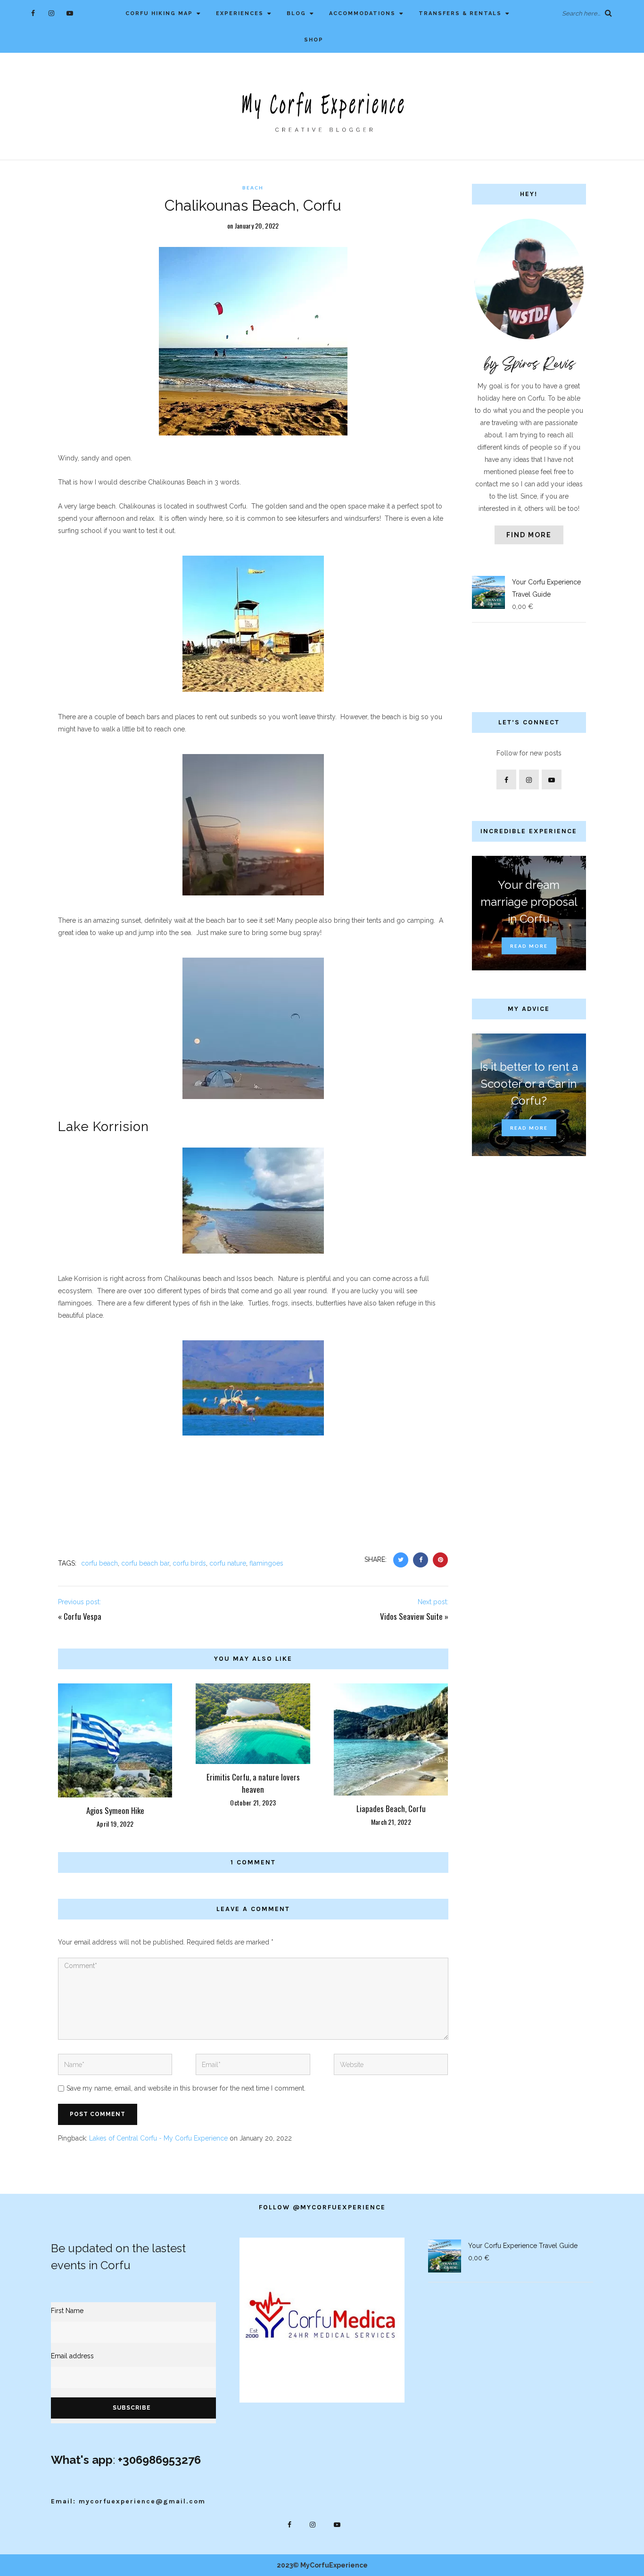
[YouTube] (70, 13)
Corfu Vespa (83, 1616)
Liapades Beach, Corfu (391, 1809)
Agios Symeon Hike (115, 1810)
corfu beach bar (145, 1563)
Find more (529, 535)
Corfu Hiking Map (159, 13)
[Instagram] (51, 13)
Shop (314, 40)
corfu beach (99, 1563)
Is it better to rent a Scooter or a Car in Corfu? (529, 1084)
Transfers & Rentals (460, 13)
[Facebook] (33, 13)
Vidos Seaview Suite (411, 1616)
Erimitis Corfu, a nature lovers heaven (253, 1783)
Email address (72, 2356)
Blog (296, 13)
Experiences (240, 13)
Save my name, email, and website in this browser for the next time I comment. (186, 2088)
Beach (253, 188)
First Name (67, 2311)
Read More (529, 946)
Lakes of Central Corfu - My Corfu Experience (158, 2138)
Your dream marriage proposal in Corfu (529, 902)
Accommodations (362, 13)
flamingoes (266, 1563)
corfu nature (228, 1563)
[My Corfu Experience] (322, 111)
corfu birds (189, 1563)
